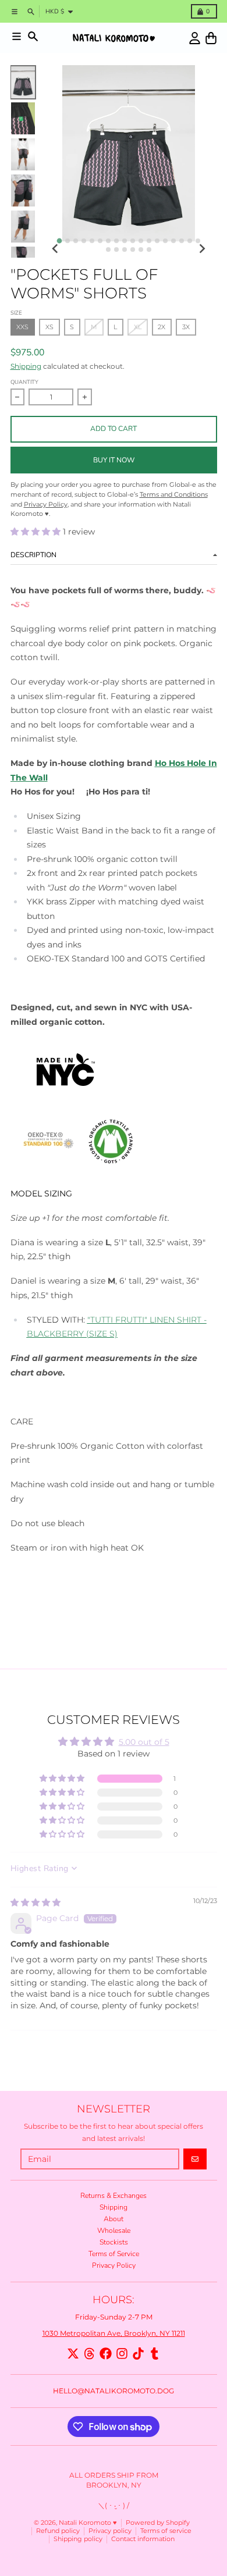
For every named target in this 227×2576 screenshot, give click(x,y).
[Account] (195, 38)
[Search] (33, 36)
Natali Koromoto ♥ (88, 2523)
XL (138, 327)
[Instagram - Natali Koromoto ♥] (122, 2354)
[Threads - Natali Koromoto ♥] (89, 2354)
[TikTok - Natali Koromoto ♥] (138, 2354)
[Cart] (211, 38)
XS (49, 327)
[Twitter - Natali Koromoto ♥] (73, 2354)
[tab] (59, 241)
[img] (36, 1902)
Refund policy (58, 2531)
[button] (37, 532)
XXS (22, 327)
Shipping (26, 366)
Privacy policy (110, 2531)
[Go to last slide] (56, 249)
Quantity (24, 382)
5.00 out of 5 (144, 1742)
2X (162, 327)
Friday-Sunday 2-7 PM (114, 2317)
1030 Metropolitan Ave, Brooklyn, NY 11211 (114, 2333)
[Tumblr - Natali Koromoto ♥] (155, 2354)
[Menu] (17, 36)
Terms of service (166, 2531)
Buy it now (114, 460)
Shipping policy (78, 2539)
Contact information (143, 2539)
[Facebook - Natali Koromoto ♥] (106, 2354)
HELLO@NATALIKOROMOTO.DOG (114, 2391)
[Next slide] (202, 249)
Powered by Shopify (158, 2523)
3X (186, 327)
